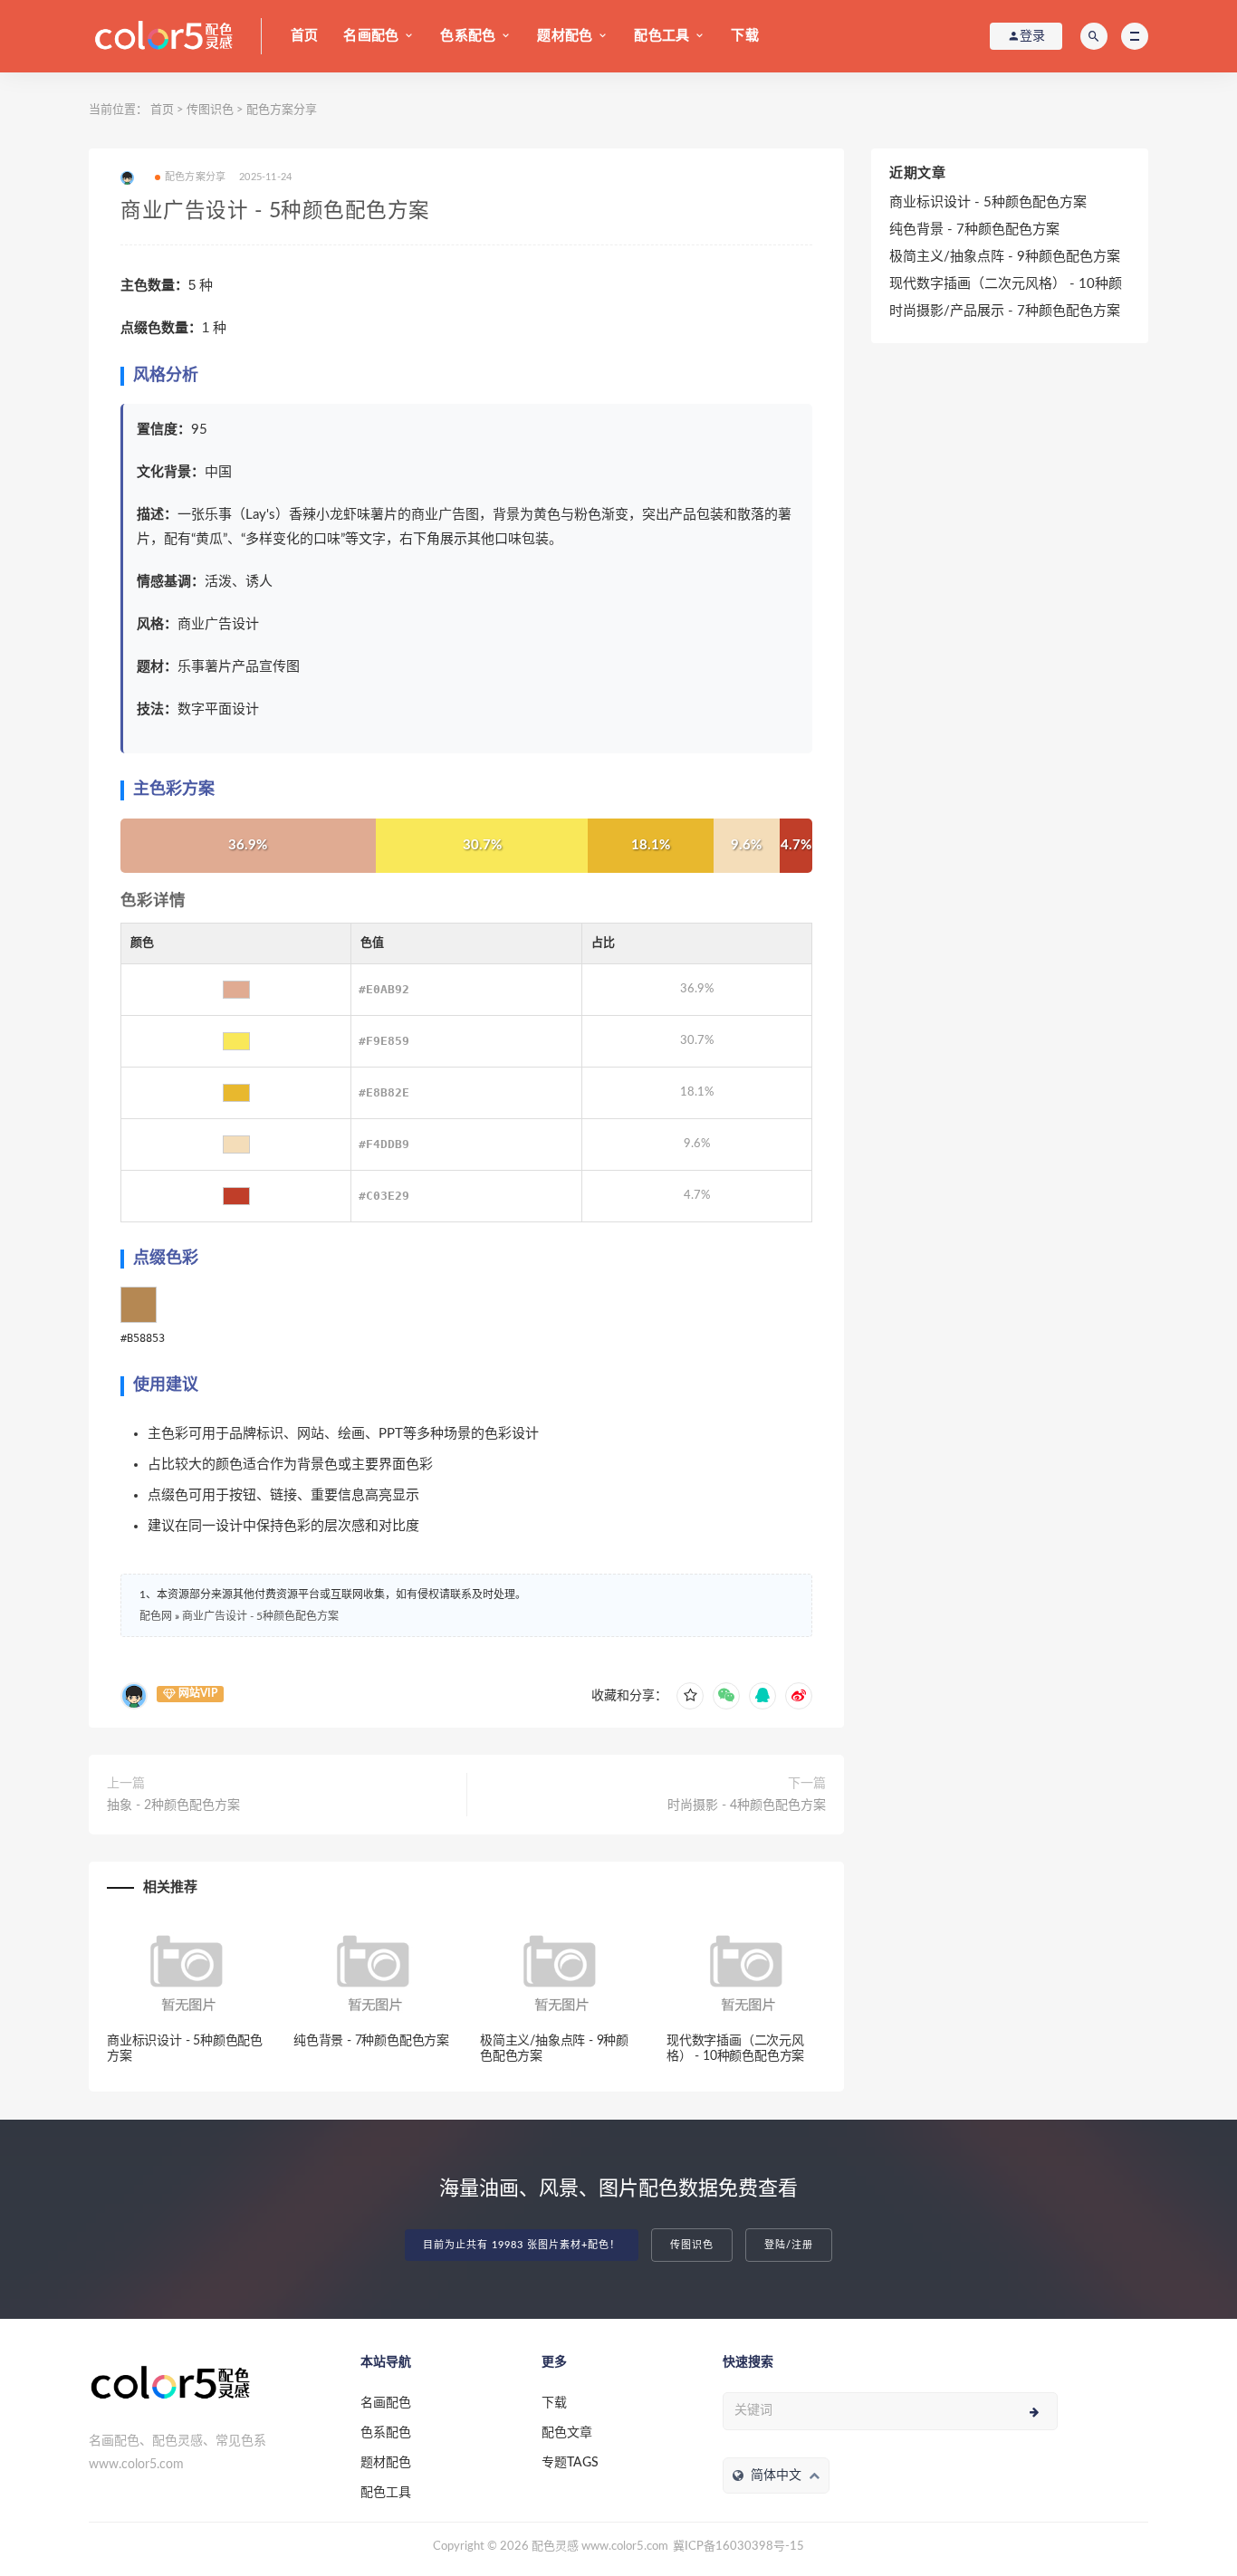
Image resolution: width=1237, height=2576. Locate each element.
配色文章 (567, 2433)
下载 (744, 36)
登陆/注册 (789, 2245)
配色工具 (662, 36)
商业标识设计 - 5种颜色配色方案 (988, 202)
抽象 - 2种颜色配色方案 (173, 1805)
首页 (304, 36)
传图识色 (210, 110)
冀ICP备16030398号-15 (738, 2547)
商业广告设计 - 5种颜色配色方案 (260, 1616)
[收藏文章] (690, 1696)
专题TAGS (570, 2463)
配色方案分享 (282, 110)
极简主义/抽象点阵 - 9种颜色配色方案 (1005, 257)
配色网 (156, 1616)
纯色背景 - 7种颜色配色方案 (371, 2041)
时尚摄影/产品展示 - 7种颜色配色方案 (1005, 311)
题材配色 (565, 36)
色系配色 (468, 36)
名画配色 (371, 36)
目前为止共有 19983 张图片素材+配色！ (522, 2245)
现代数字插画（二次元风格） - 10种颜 (1006, 284)
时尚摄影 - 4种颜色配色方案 (747, 1805)
